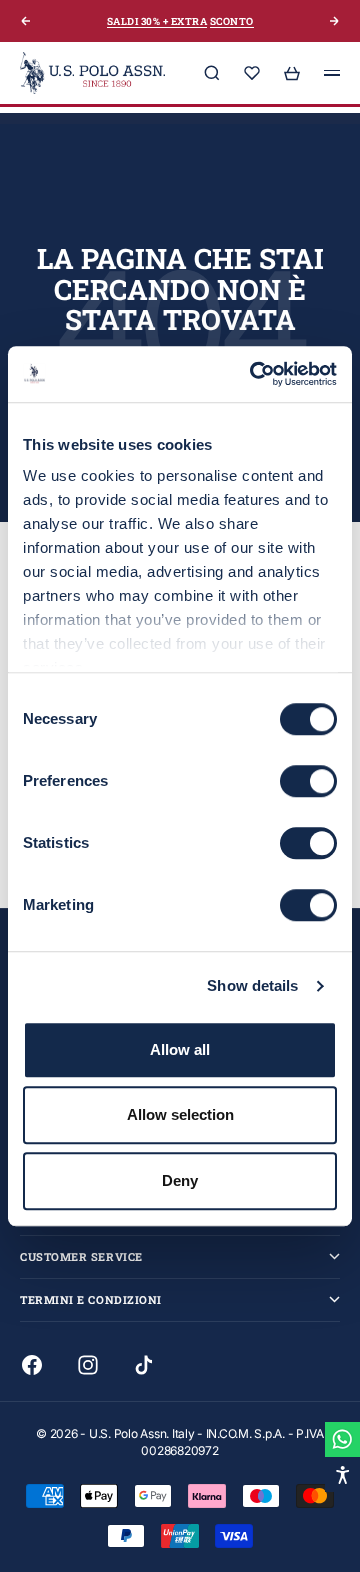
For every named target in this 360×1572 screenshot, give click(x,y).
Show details (252, 985)
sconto (232, 21)
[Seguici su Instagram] (88, 1365)
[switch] (308, 781)
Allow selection (180, 1114)
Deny (180, 1180)
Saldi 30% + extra (157, 21)
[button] (342, 1474)
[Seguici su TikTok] (144, 1365)
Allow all (180, 1049)
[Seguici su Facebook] (32, 1365)
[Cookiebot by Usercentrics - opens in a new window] (254, 374)
